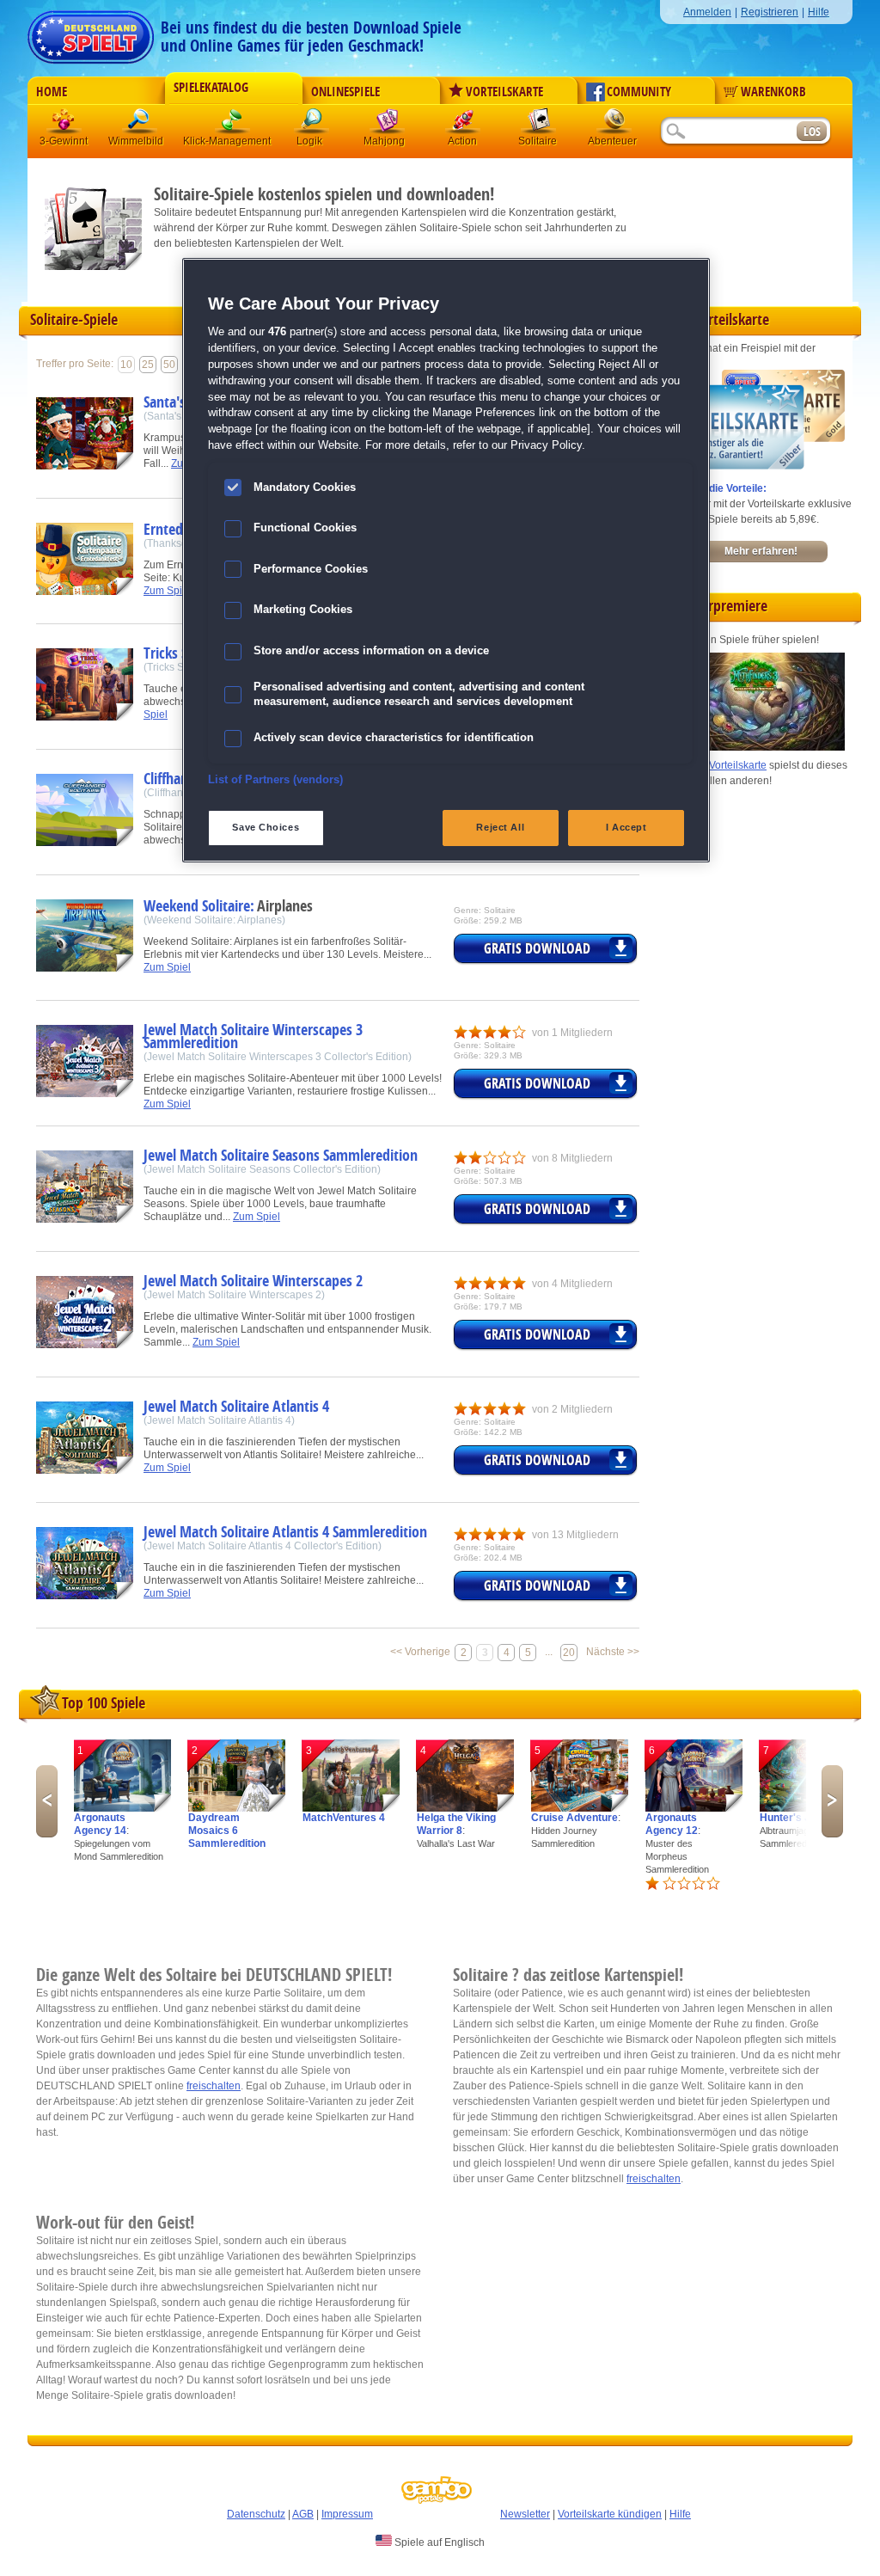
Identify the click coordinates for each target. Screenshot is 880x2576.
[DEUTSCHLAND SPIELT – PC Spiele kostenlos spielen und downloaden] (91, 32)
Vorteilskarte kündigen (610, 2514)
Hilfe (819, 12)
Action (463, 124)
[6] (694, 1808)
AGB (303, 2514)
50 (169, 365)
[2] (237, 1808)
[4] (465, 1808)
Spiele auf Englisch (438, 2542)
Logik (312, 124)
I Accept (626, 827)
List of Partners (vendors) (275, 780)
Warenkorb (773, 92)
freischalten (214, 2086)
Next (832, 1801)
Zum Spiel (167, 591)
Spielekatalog (211, 88)
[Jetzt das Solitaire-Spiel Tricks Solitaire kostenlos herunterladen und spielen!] (85, 717)
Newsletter (525, 2514)
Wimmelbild (140, 124)
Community (639, 92)
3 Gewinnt (64, 124)
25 (148, 365)
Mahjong (388, 124)
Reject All (500, 827)
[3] (351, 1808)
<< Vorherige (420, 1652)
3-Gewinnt (64, 141)
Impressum (347, 2514)
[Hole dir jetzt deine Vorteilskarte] (752, 466)
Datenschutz (256, 2514)
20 (569, 1653)
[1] (122, 1808)
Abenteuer (614, 124)
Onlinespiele (345, 92)
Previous (47, 1801)
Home (52, 92)
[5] (580, 1808)
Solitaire (539, 124)
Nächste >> (613, 1652)
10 (126, 365)
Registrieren (770, 12)
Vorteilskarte (504, 92)
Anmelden (707, 12)
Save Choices (266, 827)
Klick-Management (233, 124)
